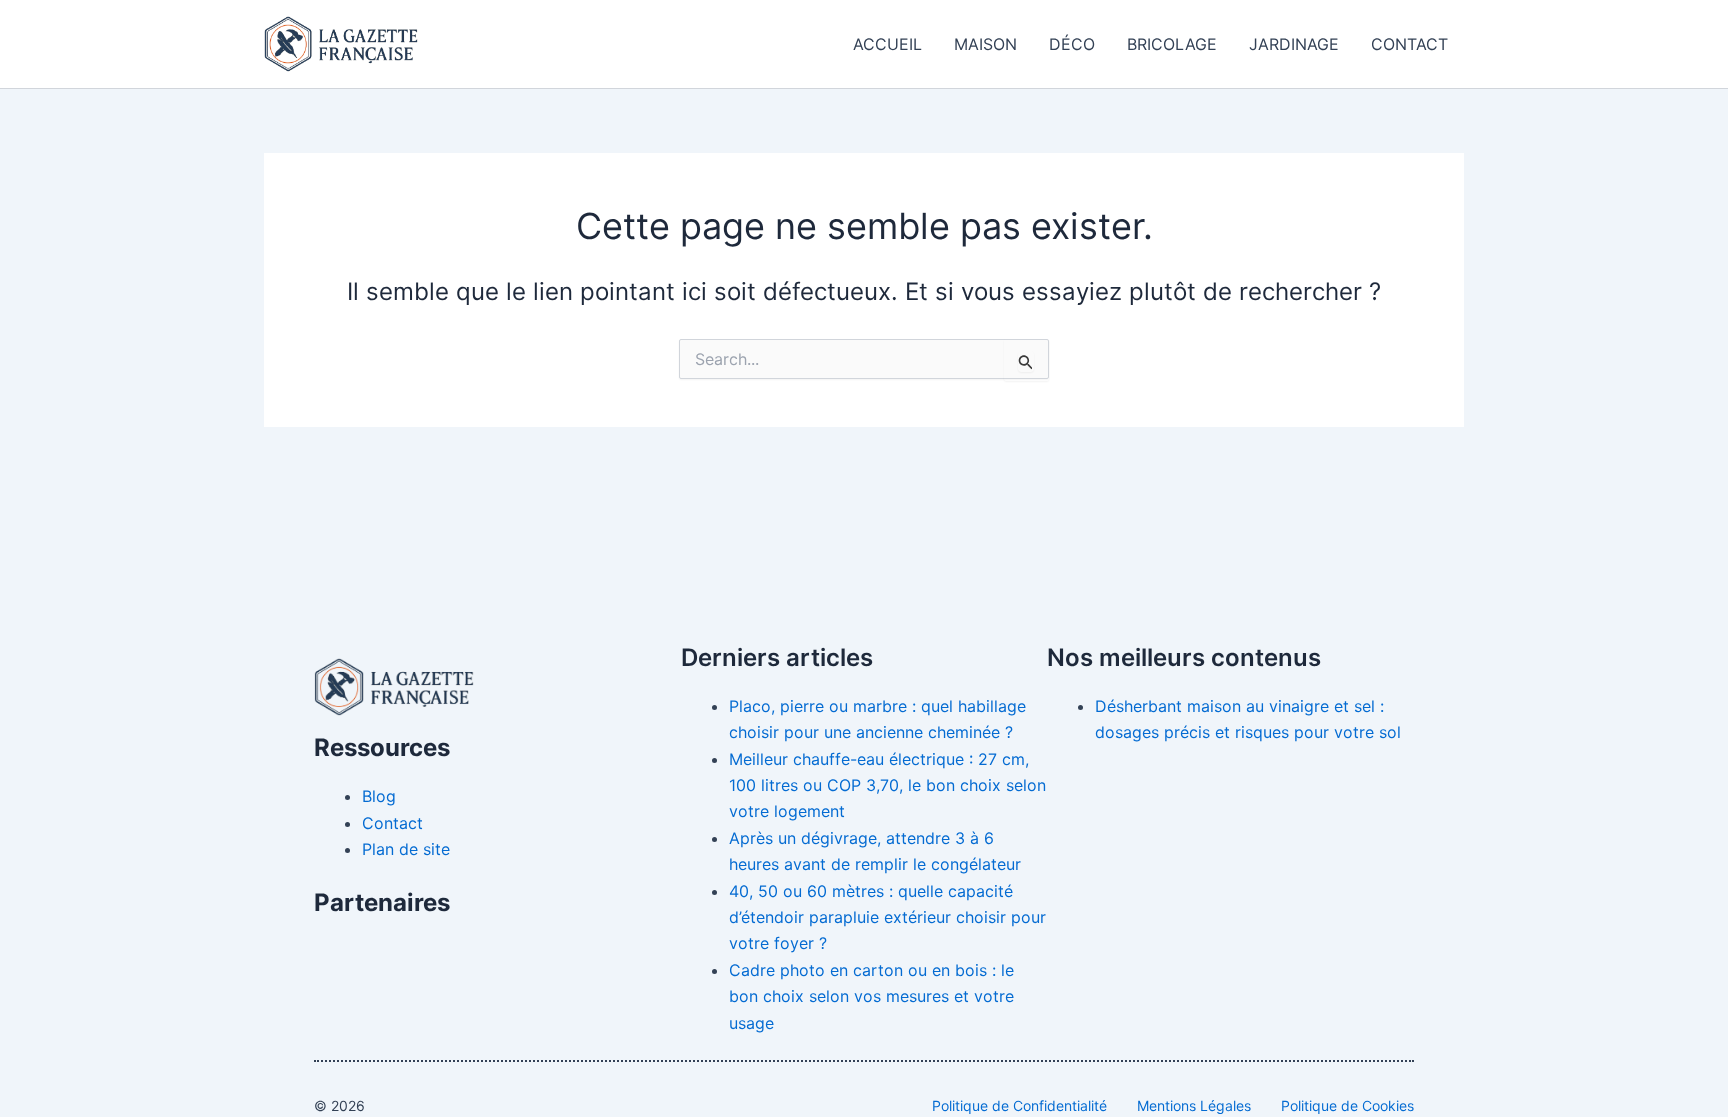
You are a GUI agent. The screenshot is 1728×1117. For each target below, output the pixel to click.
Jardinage (1294, 44)
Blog (379, 796)
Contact (1409, 44)
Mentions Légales (1194, 1105)
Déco (1072, 44)
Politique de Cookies (1347, 1105)
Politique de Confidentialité (1019, 1105)
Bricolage (1172, 44)
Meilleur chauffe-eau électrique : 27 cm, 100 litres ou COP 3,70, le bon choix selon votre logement (887, 785)
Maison (985, 44)
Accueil (887, 44)
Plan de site (406, 849)
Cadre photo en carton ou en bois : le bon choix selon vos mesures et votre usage (871, 996)
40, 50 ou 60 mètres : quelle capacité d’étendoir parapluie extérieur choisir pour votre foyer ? (887, 917)
